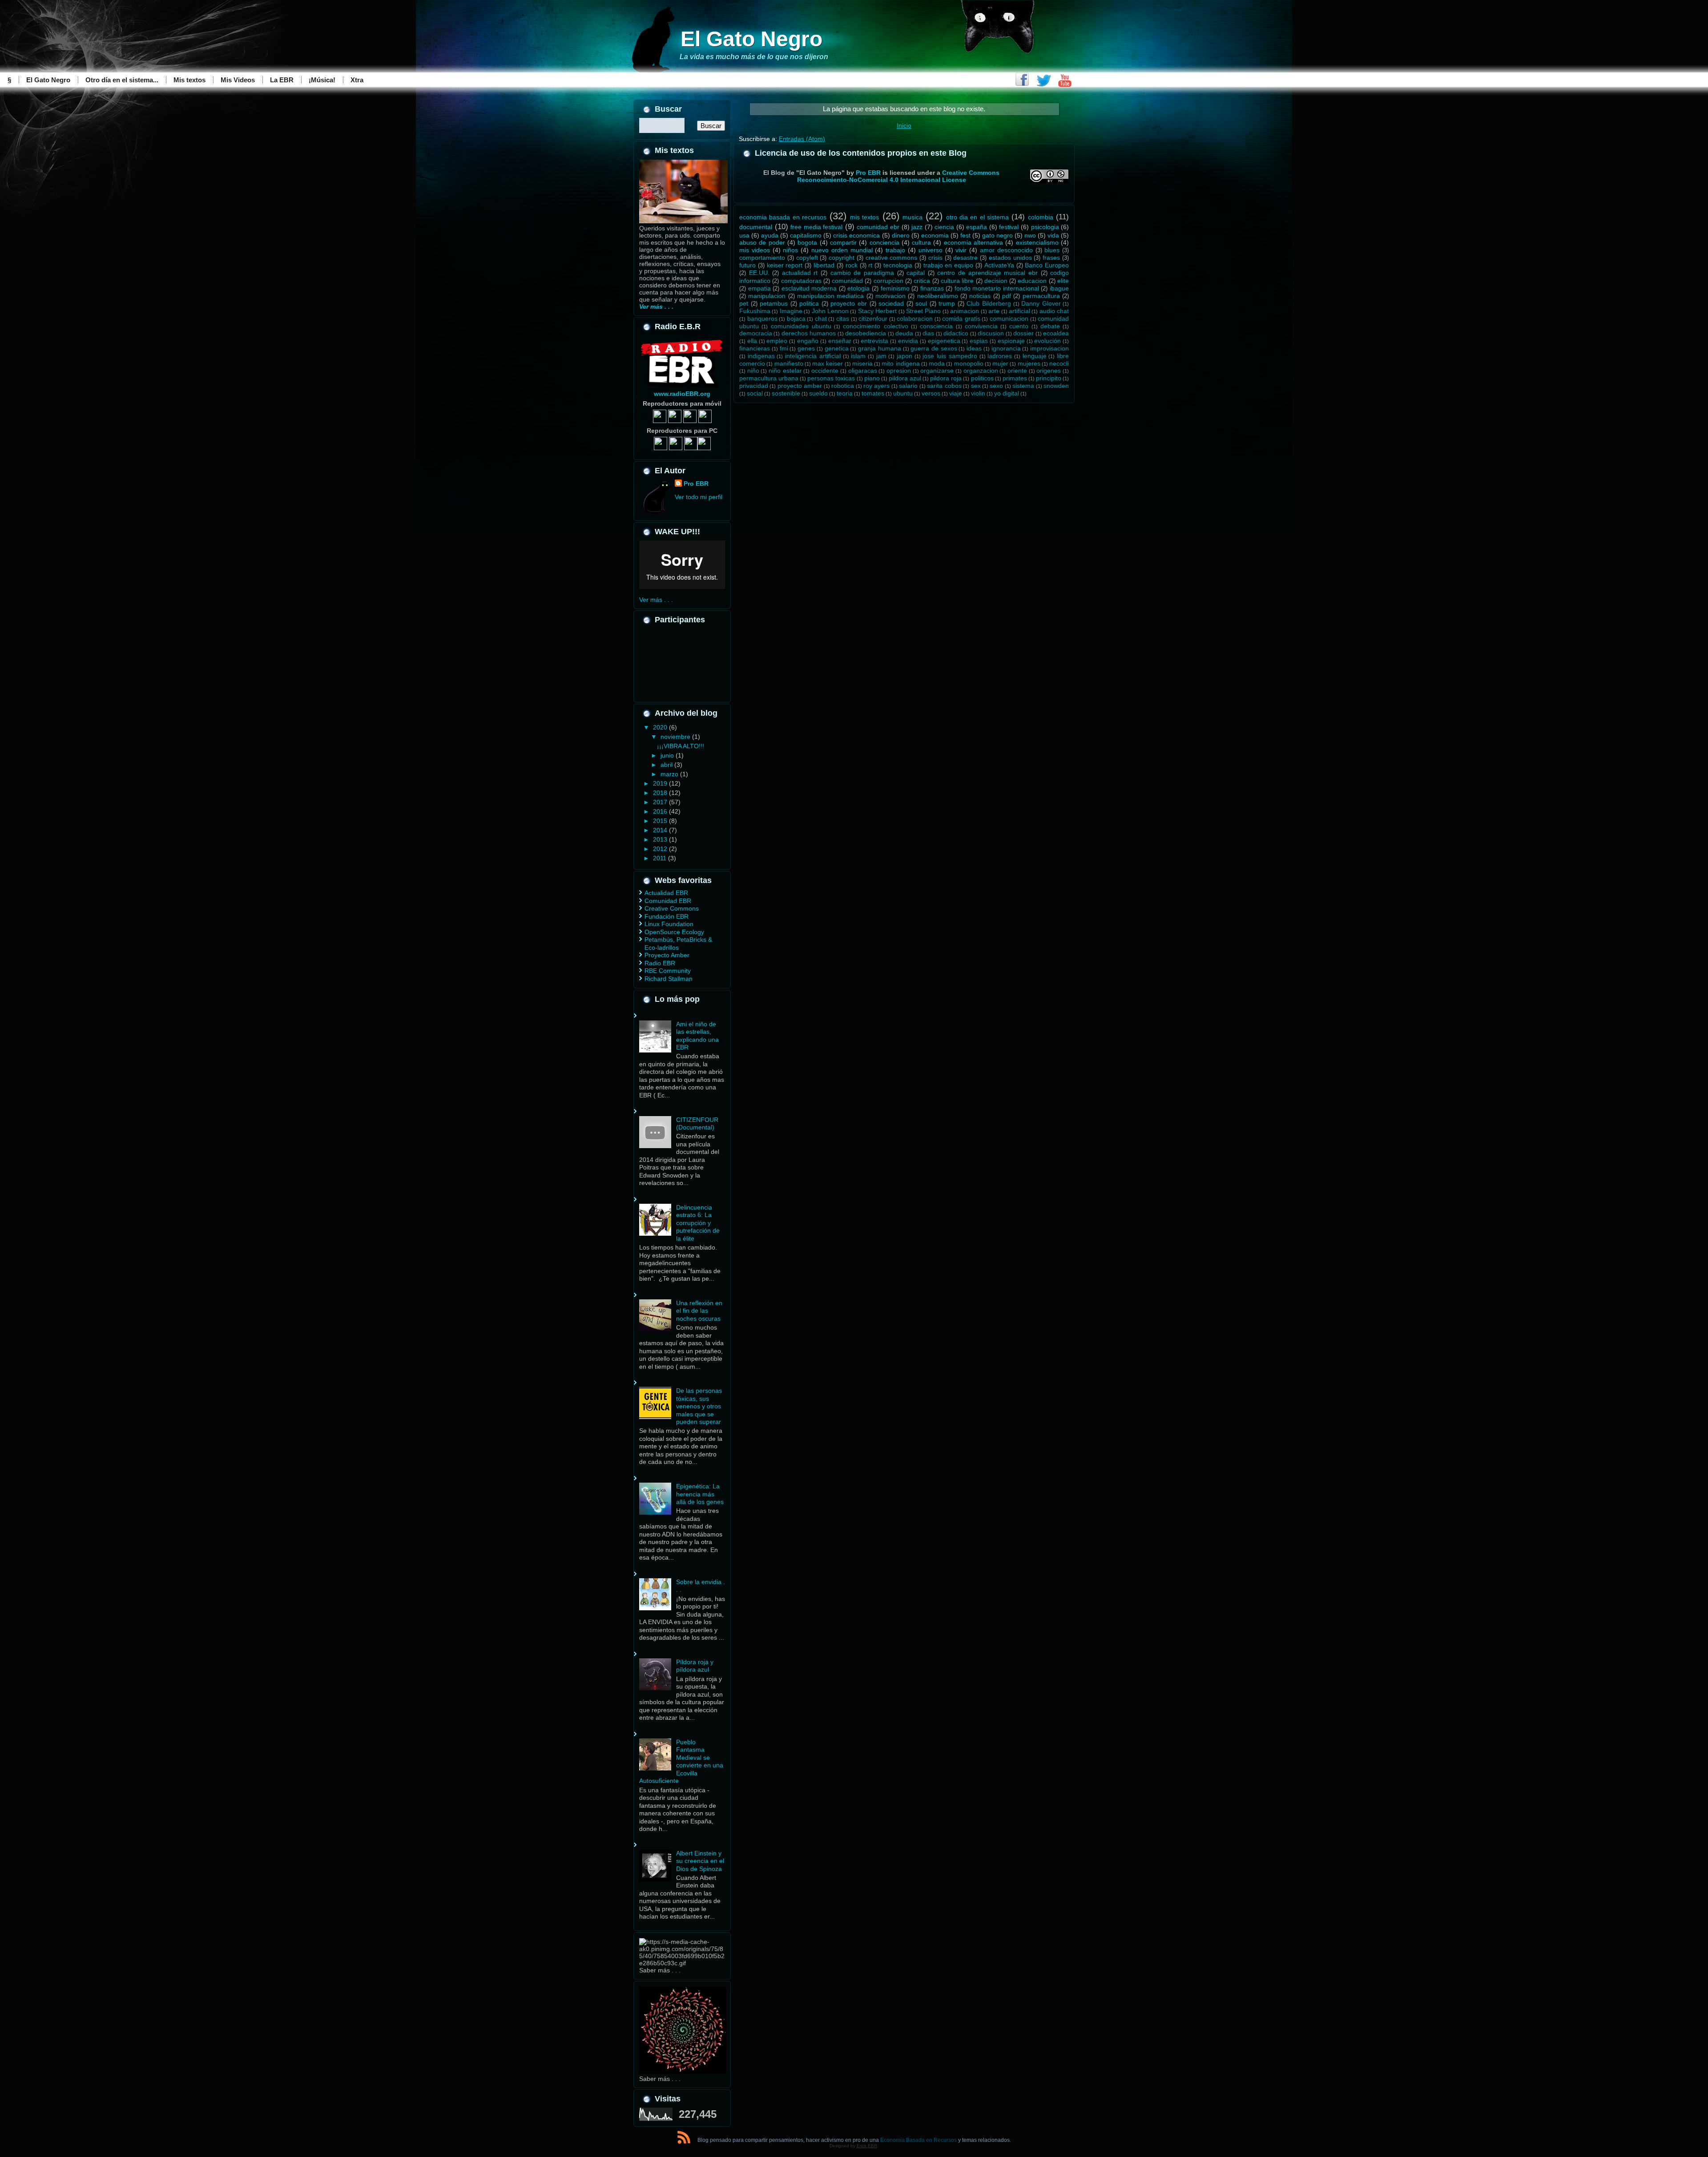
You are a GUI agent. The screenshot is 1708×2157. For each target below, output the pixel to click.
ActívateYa (999, 265)
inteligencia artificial (813, 356)
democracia (756, 333)
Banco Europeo (1047, 265)
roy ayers (876, 386)
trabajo (895, 250)
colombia (1041, 217)
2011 (661, 858)
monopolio (969, 363)
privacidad (754, 386)
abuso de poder (762, 242)
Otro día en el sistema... (122, 80)
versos (931, 393)
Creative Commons (672, 908)
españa (977, 227)
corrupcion (888, 281)
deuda (904, 333)
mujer (1000, 363)
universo (931, 250)
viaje (956, 393)
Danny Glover (1041, 303)
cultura (921, 242)
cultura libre (957, 281)
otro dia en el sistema (977, 217)
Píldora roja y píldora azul (695, 1666)
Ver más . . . (656, 600)
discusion (991, 333)
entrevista (874, 341)
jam (881, 356)
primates (1015, 378)
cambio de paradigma (862, 273)
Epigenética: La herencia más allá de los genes (700, 1494)
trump (947, 303)
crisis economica (856, 235)
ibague (1059, 288)
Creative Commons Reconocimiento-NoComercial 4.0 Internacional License (898, 176)
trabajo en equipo (949, 265)
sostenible (786, 393)
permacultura (1041, 296)
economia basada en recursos (783, 217)
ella (752, 341)
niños (790, 250)
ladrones (1000, 356)
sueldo (818, 393)
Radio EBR (660, 963)
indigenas (761, 356)
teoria (845, 393)
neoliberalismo (938, 296)
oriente (1017, 371)
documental (756, 227)
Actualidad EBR (666, 893)
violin (978, 393)
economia (935, 235)
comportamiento (762, 258)
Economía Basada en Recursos (918, 2140)
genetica (837, 348)
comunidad (847, 281)
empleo (777, 341)
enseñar (840, 341)
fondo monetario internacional (997, 288)
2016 (661, 811)
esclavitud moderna (809, 288)
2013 (661, 839)
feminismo (895, 288)
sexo (996, 386)
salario (908, 386)
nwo (1030, 235)
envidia (908, 341)
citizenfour (873, 319)
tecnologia (898, 265)
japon (904, 356)
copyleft (807, 258)
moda (937, 363)
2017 (661, 802)
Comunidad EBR (668, 901)
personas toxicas (831, 378)
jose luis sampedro (950, 356)
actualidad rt (800, 273)
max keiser (828, 363)
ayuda (770, 235)
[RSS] (684, 2139)
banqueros (762, 319)
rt (870, 265)
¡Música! (322, 80)
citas (843, 319)
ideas (974, 348)
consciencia (936, 326)
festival (1009, 227)
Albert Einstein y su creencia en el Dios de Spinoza (700, 1861)
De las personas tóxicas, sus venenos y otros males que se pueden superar (699, 1406)
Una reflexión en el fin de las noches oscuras (699, 1311)
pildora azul (905, 378)
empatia (759, 288)
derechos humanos (809, 333)
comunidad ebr (878, 227)
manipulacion (767, 296)
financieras (755, 348)
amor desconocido (1006, 250)
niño (753, 371)
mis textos (864, 217)
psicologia (1045, 227)
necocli (1059, 363)
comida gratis (961, 319)
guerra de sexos (934, 348)
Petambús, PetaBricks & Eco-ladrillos (678, 943)
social (755, 393)
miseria (862, 363)
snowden (1056, 386)
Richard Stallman (669, 979)
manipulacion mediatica (830, 296)
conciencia (884, 242)
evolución (1047, 341)
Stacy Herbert (877, 311)
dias (928, 333)
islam (858, 356)
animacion (965, 311)
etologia (858, 288)
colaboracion (915, 319)
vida (1053, 235)
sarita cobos (944, 386)
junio (668, 755)
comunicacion (1009, 319)
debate (1050, 326)
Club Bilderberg (989, 303)
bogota (807, 242)
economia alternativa (973, 242)
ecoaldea (1056, 333)
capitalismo (806, 235)
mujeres (1029, 363)
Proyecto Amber (667, 955)
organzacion (981, 371)
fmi (784, 348)
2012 (661, 849)
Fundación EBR (667, 916)
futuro (747, 265)
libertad (824, 265)
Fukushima (755, 311)
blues (1052, 250)
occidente (825, 371)
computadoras (801, 281)
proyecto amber (800, 386)
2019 (661, 783)
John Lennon (830, 311)
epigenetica (944, 341)
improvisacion (1049, 348)
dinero (901, 235)
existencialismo (1037, 242)
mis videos (755, 250)
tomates (873, 393)
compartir (843, 242)
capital (916, 273)
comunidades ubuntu (801, 326)
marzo (670, 774)
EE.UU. (759, 273)
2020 (661, 727)
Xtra (357, 80)
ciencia (944, 227)
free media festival (816, 227)
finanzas (932, 288)
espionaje (1011, 341)
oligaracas (863, 371)
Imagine (791, 311)
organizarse (937, 371)
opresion (899, 371)
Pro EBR (696, 484)
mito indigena (900, 363)
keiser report (785, 265)
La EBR (282, 80)
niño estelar (785, 371)
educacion (1032, 281)
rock (852, 265)
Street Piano (923, 311)
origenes (1049, 371)
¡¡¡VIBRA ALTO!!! (681, 746)
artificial (1019, 311)
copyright (842, 258)
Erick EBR (867, 2146)
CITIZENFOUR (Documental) (697, 1124)
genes (806, 348)
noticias (980, 296)
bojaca (796, 319)
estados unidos (1010, 258)
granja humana (880, 348)
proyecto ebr (849, 303)
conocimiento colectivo (875, 326)
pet (744, 303)
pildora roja (946, 378)
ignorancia (1006, 348)
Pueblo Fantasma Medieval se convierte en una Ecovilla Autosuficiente (681, 1762)
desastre (965, 258)
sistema (1023, 386)
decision (996, 281)
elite (1063, 281)
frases (1051, 258)
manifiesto (789, 363)
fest (965, 235)
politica (809, 303)
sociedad (891, 303)
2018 (661, 793)
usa (744, 235)
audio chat (1054, 311)
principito (1049, 378)
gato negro (997, 235)
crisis (935, 258)
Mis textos (189, 80)
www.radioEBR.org (682, 394)
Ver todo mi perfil (699, 497)
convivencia (981, 326)
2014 (661, 830)
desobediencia (866, 333)
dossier (1023, 333)
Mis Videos (238, 80)
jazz (917, 227)
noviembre (676, 737)
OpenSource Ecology (674, 932)
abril (667, 765)
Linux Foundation (669, 924)
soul (921, 303)
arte (994, 311)
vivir (961, 250)
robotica (843, 386)
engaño (808, 341)
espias (979, 341)
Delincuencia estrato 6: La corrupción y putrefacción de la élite (698, 1223)
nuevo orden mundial (842, 250)
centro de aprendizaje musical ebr (987, 273)
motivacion (890, 296)
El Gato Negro (751, 39)
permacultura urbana (769, 378)
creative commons (892, 258)
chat (821, 319)
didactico (956, 333)
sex (976, 386)
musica (912, 217)
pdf (1007, 296)
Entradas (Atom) (802, 139)
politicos (982, 378)
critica (922, 281)
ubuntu (903, 393)
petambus (774, 303)
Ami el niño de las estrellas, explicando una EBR (697, 1036)
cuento (1019, 326)
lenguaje (1035, 356)
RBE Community (668, 971)
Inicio (904, 125)
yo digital (1007, 393)
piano (872, 378)
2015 (661, 821)
